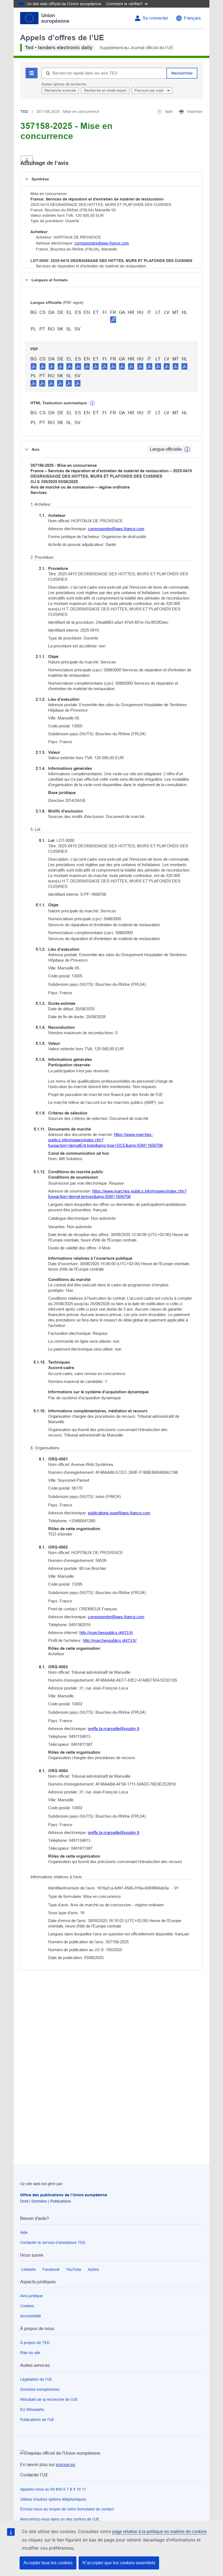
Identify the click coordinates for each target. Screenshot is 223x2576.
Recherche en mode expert (105, 90)
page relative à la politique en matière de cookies (159, 2532)
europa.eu (66, 2465)
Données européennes (40, 2389)
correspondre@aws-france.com (102, 243)
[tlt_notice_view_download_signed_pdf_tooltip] (113, 319)
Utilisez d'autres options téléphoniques (53, 2499)
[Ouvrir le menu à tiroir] (27, 160)
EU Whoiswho (32, 2410)
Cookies (27, 2306)
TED (24, 112)
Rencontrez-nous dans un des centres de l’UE (60, 2519)
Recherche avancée (60, 90)
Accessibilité (31, 2316)
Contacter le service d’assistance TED (53, 2243)
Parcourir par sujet (150, 90)
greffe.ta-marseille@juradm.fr (114, 1729)
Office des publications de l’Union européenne (64, 2195)
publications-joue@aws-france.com (119, 1513)
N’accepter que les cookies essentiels (119, 2563)
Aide (24, 2232)
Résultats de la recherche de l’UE (49, 2399)
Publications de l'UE (37, 2420)
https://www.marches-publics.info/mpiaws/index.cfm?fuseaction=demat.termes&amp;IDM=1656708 (117, 1194)
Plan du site (30, 2353)
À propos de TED (35, 2343)
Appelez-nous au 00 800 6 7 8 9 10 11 (53, 2489)
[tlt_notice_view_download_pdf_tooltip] (34, 366)
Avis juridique (32, 2296)
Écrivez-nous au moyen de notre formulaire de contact (67, 2509)
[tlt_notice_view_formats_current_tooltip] (187, 449)
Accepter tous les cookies (48, 2563)
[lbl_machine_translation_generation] (92, 403)
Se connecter (155, 18)
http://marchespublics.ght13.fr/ (106, 1633)
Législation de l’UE (36, 2379)
